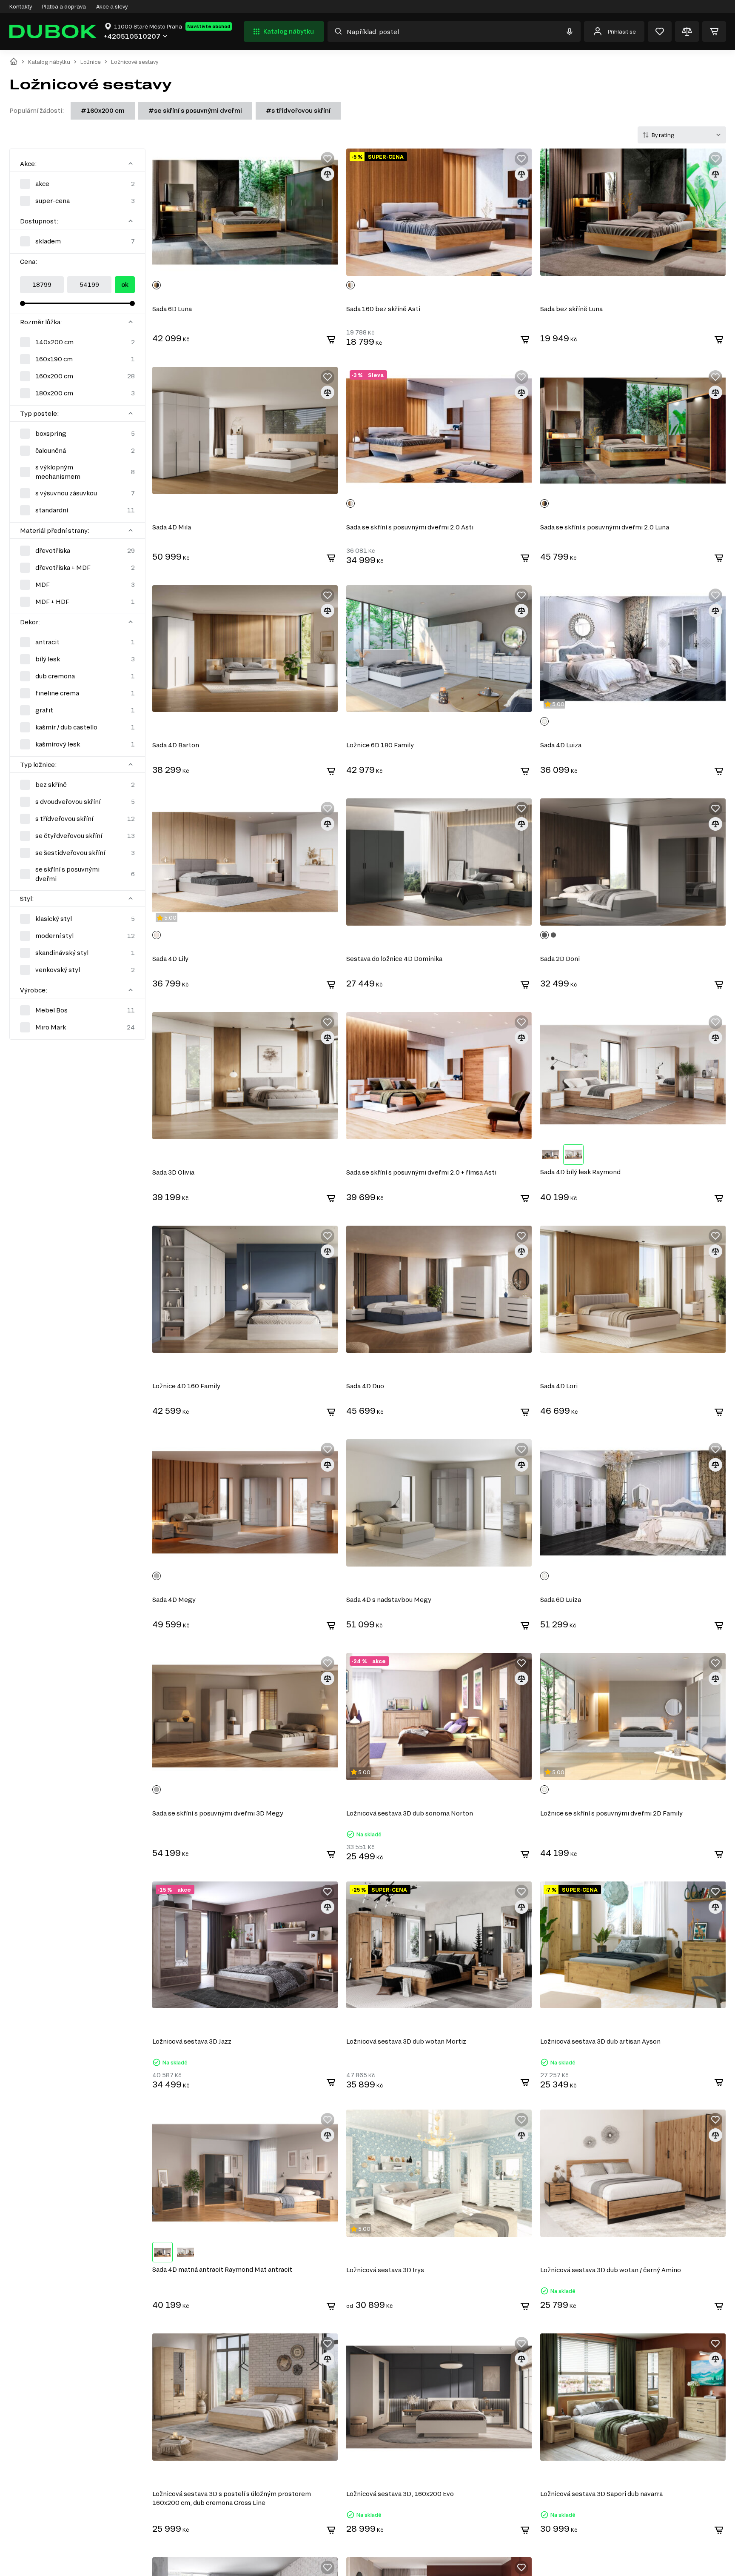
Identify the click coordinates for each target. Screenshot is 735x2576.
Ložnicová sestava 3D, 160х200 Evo (400, 2494)
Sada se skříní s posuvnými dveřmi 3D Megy (218, 1813)
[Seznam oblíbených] (660, 31)
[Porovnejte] (687, 31)
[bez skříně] (77, 785)
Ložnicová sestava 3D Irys (385, 2270)
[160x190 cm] (77, 359)
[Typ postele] (131, 413)
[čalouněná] (77, 451)
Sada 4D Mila (172, 527)
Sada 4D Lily (170, 959)
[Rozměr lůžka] (131, 322)
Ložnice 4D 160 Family (186, 1386)
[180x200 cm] (77, 393)
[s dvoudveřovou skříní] (77, 802)
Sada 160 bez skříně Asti (383, 309)
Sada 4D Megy (174, 1600)
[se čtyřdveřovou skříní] (77, 836)
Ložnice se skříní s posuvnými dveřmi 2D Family (611, 1813)
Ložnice (91, 62)
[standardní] (77, 510)
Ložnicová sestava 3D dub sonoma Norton (410, 1813)
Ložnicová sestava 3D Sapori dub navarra (601, 2494)
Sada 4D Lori (559, 1386)
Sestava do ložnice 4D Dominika (394, 959)
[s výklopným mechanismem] (77, 472)
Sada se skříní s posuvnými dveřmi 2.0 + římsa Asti (421, 1172)
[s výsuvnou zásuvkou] (77, 493)
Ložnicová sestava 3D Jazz (192, 2041)
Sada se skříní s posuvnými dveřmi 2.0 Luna (605, 527)
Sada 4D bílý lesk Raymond (580, 1172)
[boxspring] (77, 434)
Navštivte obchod (209, 26)
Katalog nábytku (289, 31)
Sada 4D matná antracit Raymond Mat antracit (222, 2269)
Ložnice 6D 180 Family (380, 745)
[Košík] (714, 31)
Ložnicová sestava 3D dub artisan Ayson (600, 2041)
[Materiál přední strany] (131, 530)
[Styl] (131, 898)
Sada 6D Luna (172, 309)
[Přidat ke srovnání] (328, 174)
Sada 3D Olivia (173, 1172)
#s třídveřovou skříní (298, 110)
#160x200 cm (103, 110)
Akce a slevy (112, 6)
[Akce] (131, 163)
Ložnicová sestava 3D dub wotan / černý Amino (611, 2270)
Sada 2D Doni (560, 959)
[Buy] (331, 340)
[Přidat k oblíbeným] (328, 159)
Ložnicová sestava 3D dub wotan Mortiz (406, 2041)
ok (125, 284)
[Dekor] (131, 622)
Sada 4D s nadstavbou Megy (389, 1600)
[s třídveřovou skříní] (77, 819)
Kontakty (21, 6)
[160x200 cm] (77, 376)
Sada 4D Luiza (561, 745)
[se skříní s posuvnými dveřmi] (77, 874)
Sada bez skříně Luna (571, 309)
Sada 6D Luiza (561, 1600)
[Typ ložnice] (131, 764)
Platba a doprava (64, 6)
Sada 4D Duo (365, 1386)
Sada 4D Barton (176, 745)
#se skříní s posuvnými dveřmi (195, 110)
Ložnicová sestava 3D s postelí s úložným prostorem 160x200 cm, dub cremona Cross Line (232, 2498)
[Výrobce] (131, 990)
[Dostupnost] (131, 221)
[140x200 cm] (77, 342)
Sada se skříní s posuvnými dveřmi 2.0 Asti (410, 527)
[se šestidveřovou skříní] (77, 853)
